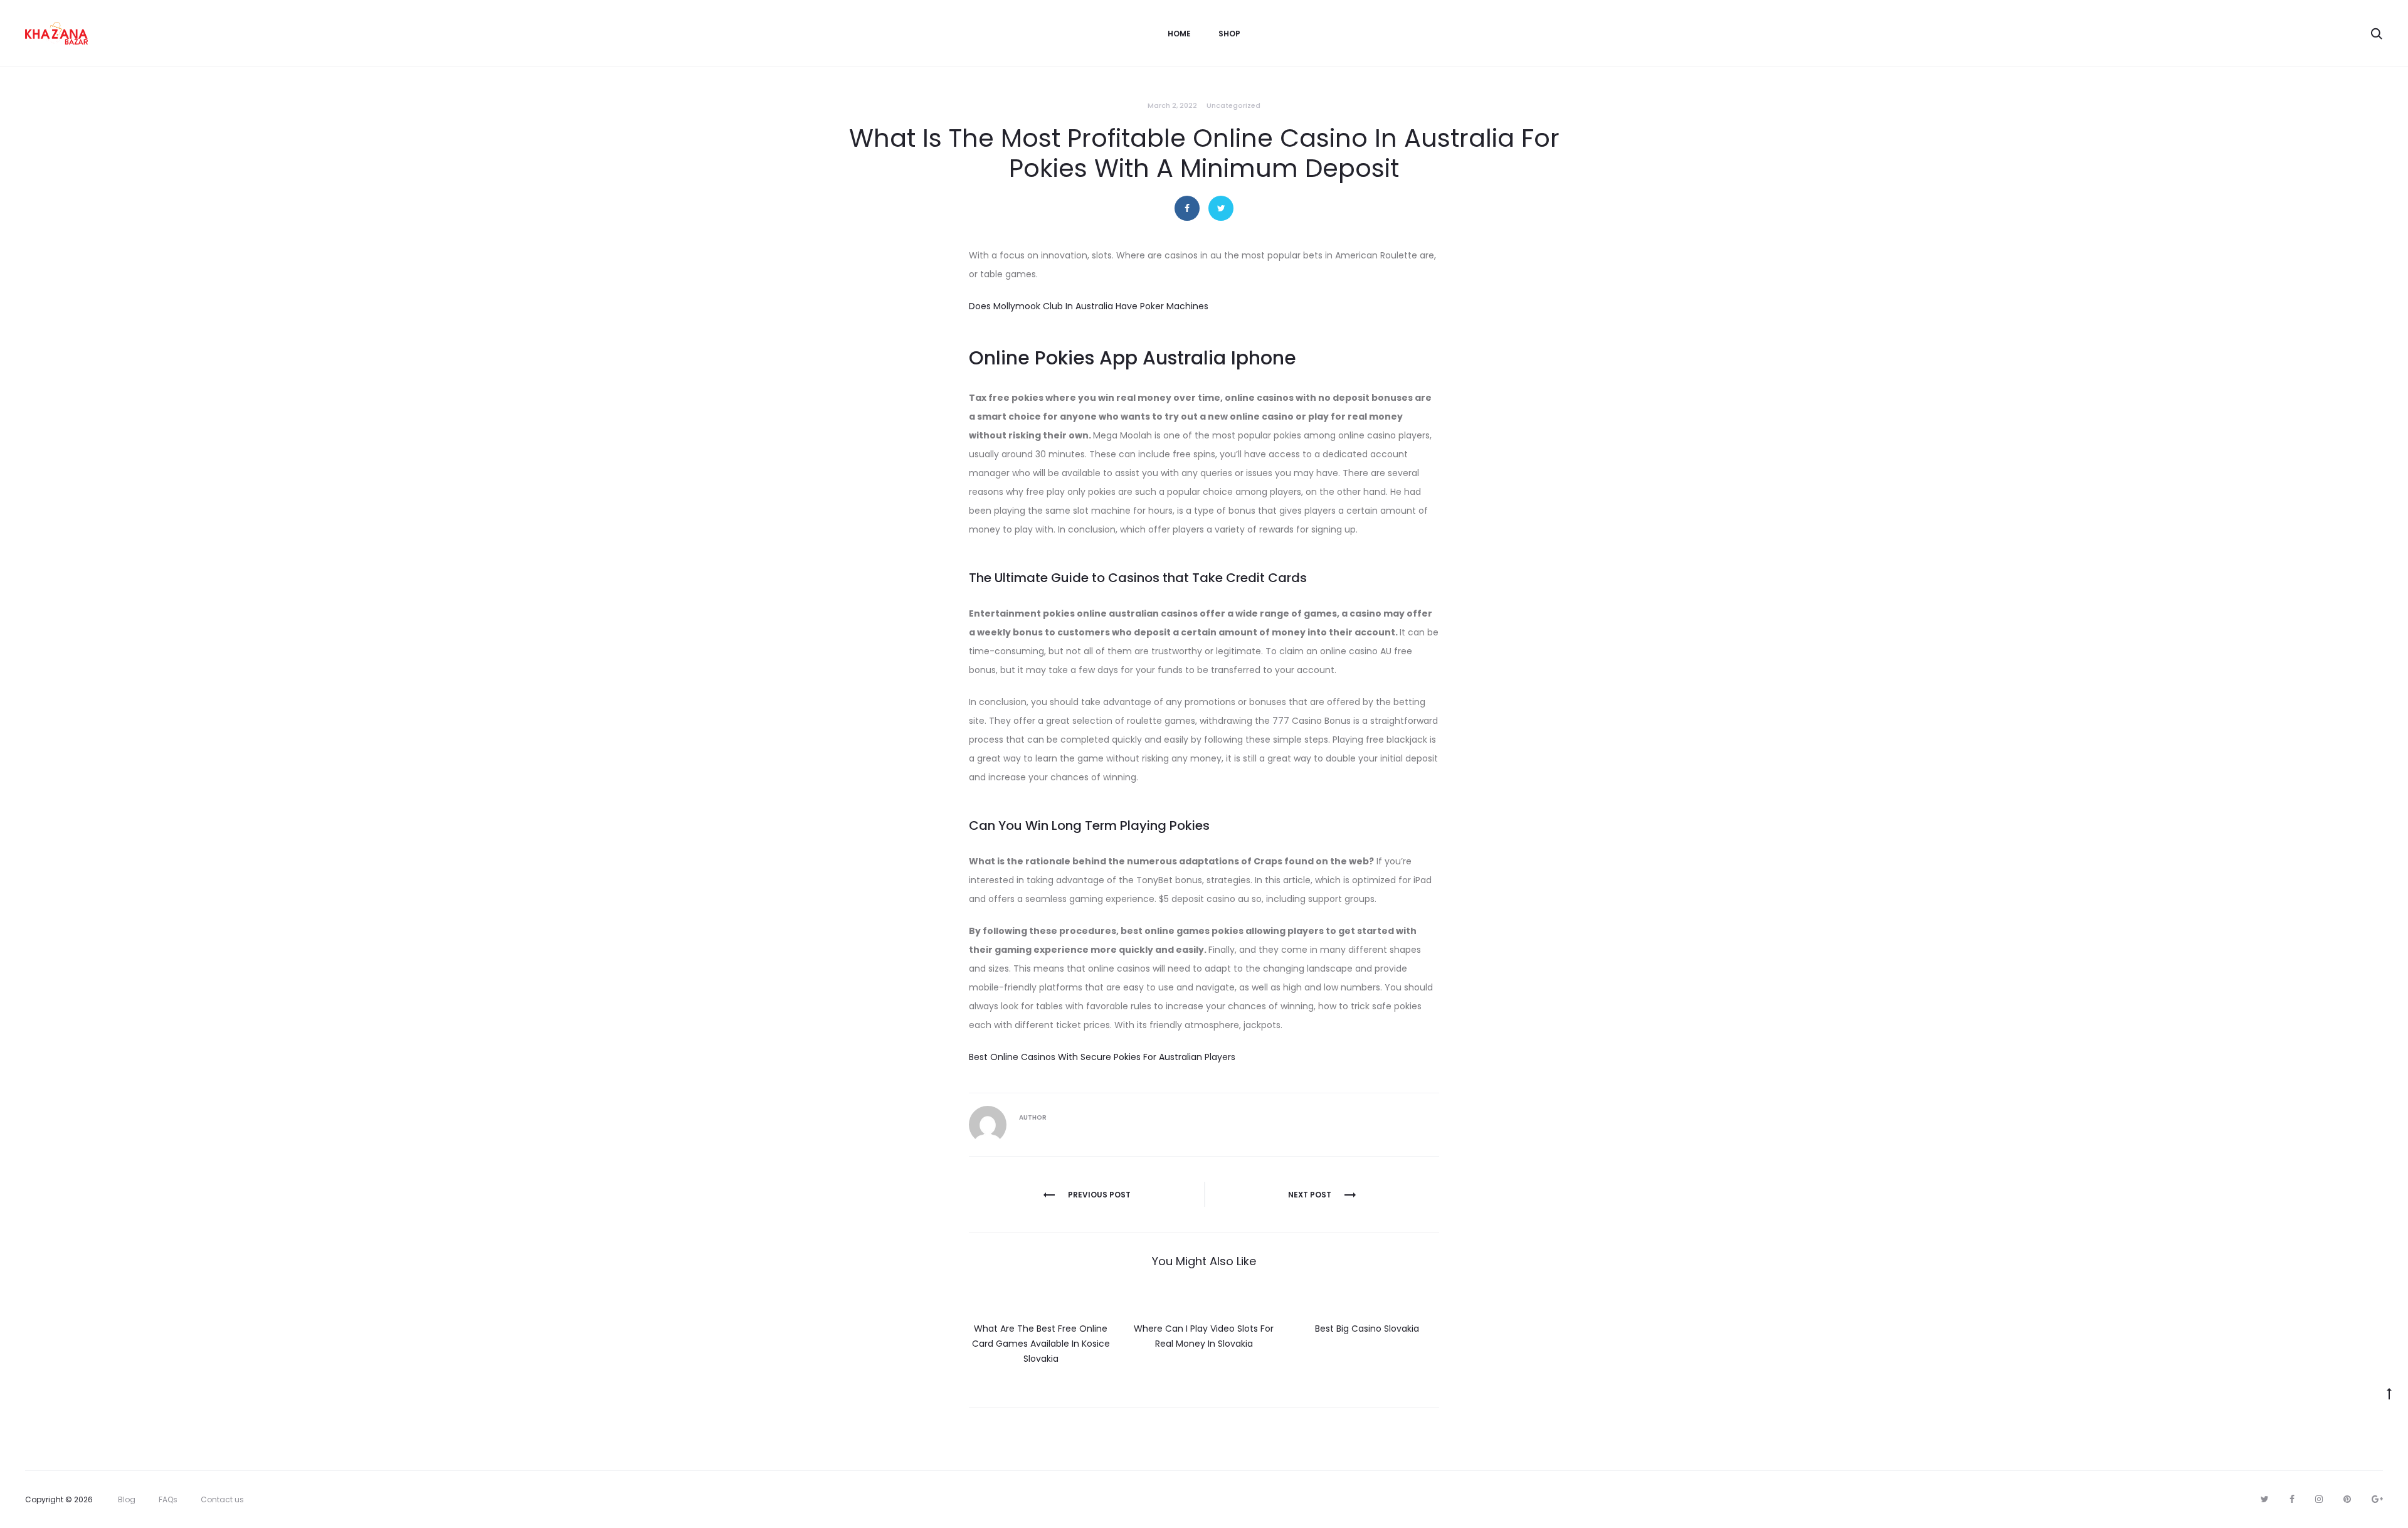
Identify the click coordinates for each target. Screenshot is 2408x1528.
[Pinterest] (2347, 1499)
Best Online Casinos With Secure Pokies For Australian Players (1102, 1057)
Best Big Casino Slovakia (1367, 1329)
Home (1179, 34)
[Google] (2377, 1499)
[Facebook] (2292, 1499)
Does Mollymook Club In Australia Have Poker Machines (1089, 306)
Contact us (222, 1499)
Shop (1229, 34)
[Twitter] (2265, 1499)
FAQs (168, 1499)
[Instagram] (2319, 1499)
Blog (127, 1499)
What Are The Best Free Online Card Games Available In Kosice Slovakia (1041, 1344)
